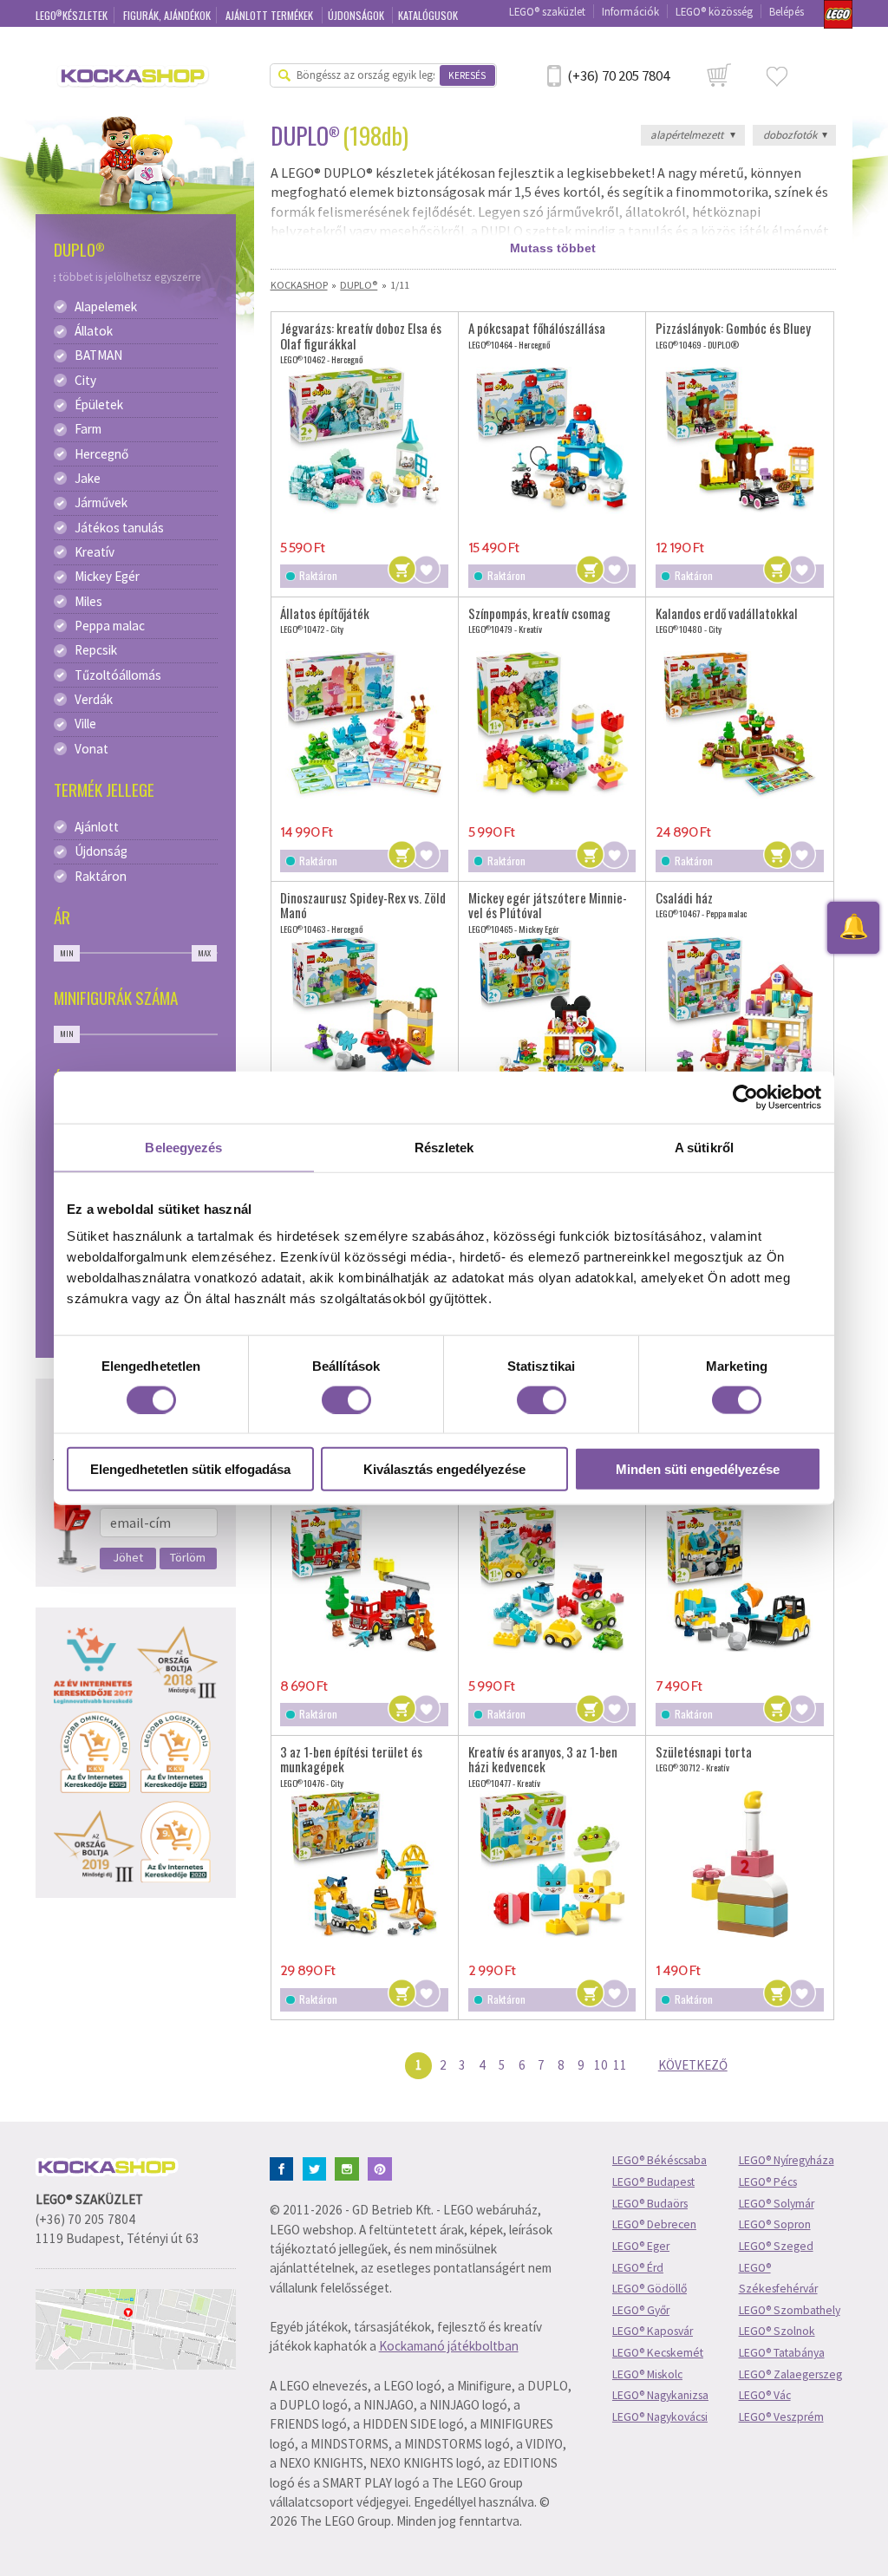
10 (601, 2065)
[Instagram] (350, 2167)
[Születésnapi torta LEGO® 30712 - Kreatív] (740, 1863)
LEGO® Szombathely (790, 2310)
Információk (630, 11)
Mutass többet (553, 248)
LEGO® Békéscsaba (659, 2160)
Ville (85, 724)
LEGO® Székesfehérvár (778, 2279)
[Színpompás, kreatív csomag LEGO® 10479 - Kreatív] (552, 725)
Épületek (99, 405)
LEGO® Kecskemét (658, 2353)
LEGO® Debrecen (654, 2224)
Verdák (94, 700)
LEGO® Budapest (653, 2182)
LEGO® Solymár (777, 2204)
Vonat (91, 749)
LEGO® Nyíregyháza (787, 2160)
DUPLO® (359, 285)
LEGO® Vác (765, 2395)
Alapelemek (106, 307)
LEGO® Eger (641, 2246)
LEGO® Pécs (768, 2182)
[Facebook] (285, 2167)
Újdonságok (357, 15)
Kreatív (95, 552)
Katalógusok (428, 15)
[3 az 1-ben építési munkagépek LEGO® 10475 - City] (740, 1579)
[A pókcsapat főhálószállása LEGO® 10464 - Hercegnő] (552, 440)
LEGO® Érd (638, 2268)
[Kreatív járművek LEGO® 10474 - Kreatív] (552, 1579)
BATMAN (98, 355)
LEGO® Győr (641, 2310)
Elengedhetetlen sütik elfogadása (190, 1469)
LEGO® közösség (714, 11)
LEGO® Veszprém (781, 2417)
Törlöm (188, 1557)
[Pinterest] (383, 2167)
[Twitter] (318, 2167)
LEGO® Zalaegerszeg (790, 2374)
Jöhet (128, 1557)
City (85, 381)
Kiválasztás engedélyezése (444, 1469)
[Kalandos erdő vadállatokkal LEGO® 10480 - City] (740, 725)
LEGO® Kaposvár (653, 2331)
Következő (693, 2065)
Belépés (787, 11)
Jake (88, 479)
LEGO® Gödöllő (650, 2289)
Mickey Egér (107, 577)
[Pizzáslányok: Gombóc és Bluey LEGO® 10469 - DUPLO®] (740, 440)
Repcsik (96, 650)
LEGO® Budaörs (650, 2204)
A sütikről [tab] (704, 1147)
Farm (88, 429)
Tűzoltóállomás (118, 675)
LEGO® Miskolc (647, 2374)
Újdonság (101, 851)
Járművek (101, 503)
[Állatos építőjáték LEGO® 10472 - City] (364, 725)
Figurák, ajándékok (167, 15)
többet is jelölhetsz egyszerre (130, 277)
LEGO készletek (72, 15)
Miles (88, 602)
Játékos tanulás (119, 528)
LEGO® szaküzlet (547, 11)
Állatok (94, 331)
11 (620, 2065)
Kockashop (299, 285)
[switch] (346, 1399)
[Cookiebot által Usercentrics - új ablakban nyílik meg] (745, 1097)
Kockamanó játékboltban (449, 2346)
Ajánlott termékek (271, 15)
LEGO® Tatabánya (782, 2353)
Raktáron (101, 877)
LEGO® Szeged (776, 2246)
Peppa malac (110, 626)
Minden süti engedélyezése (698, 1469)
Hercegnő (101, 454)
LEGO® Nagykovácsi (660, 2417)
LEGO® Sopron (775, 2224)
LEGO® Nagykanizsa (660, 2395)
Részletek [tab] (444, 1147)
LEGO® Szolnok (777, 2331)
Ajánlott (97, 827)
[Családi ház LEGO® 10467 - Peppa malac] (740, 1009)
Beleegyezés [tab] (183, 1147)
